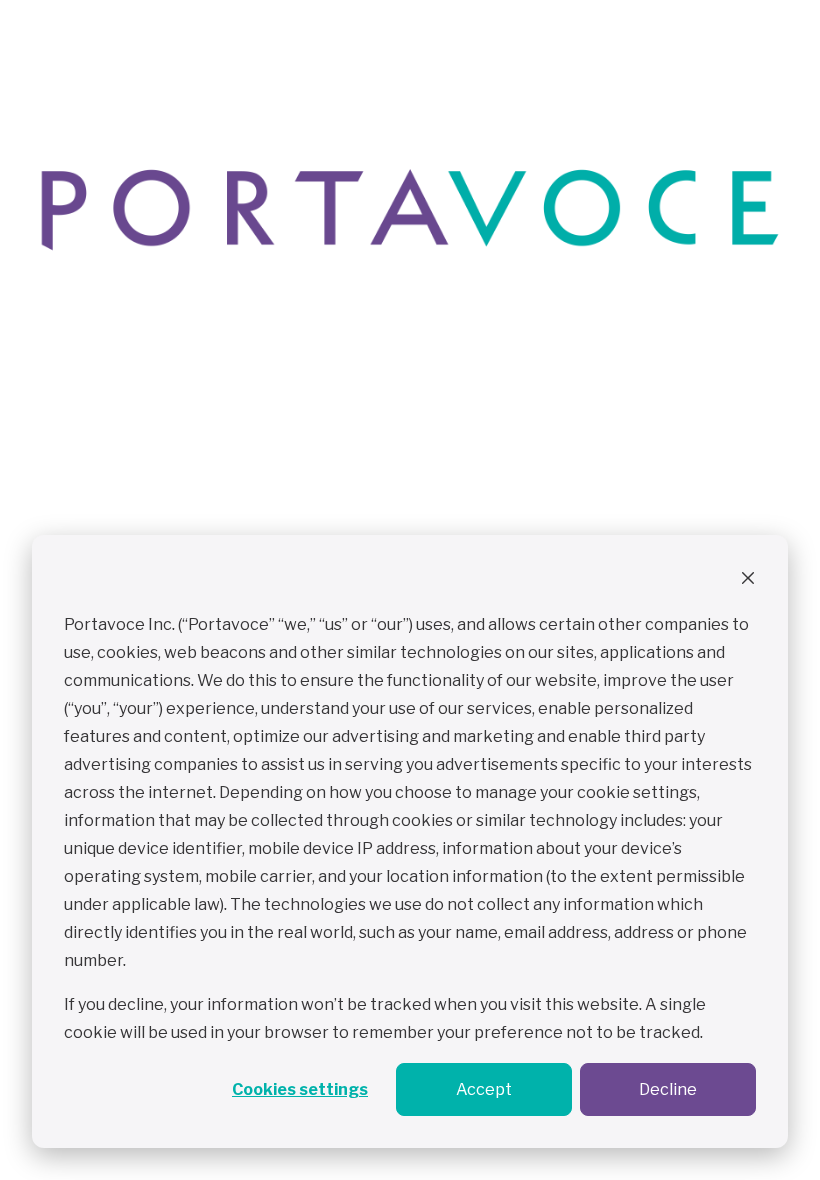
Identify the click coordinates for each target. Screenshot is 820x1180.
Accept (484, 1089)
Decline (668, 1089)
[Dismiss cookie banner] (748, 581)
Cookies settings (300, 1089)
